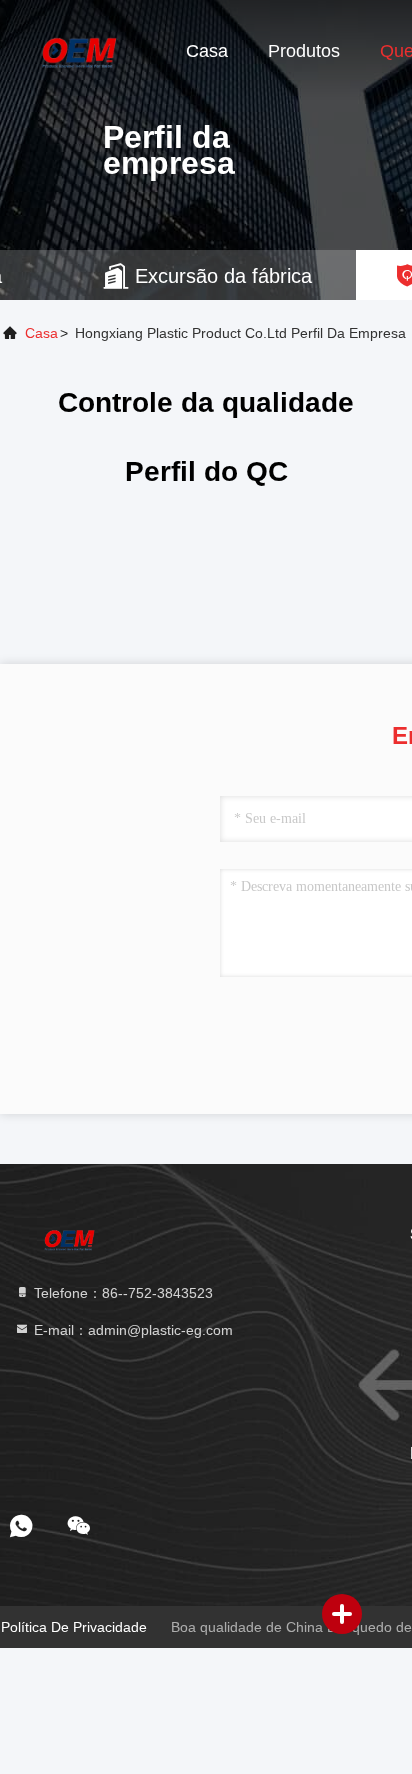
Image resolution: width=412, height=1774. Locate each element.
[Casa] (80, 50)
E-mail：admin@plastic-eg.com (131, 1330)
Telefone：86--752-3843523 (121, 1293)
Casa (207, 51)
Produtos (304, 51)
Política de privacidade (74, 1627)
